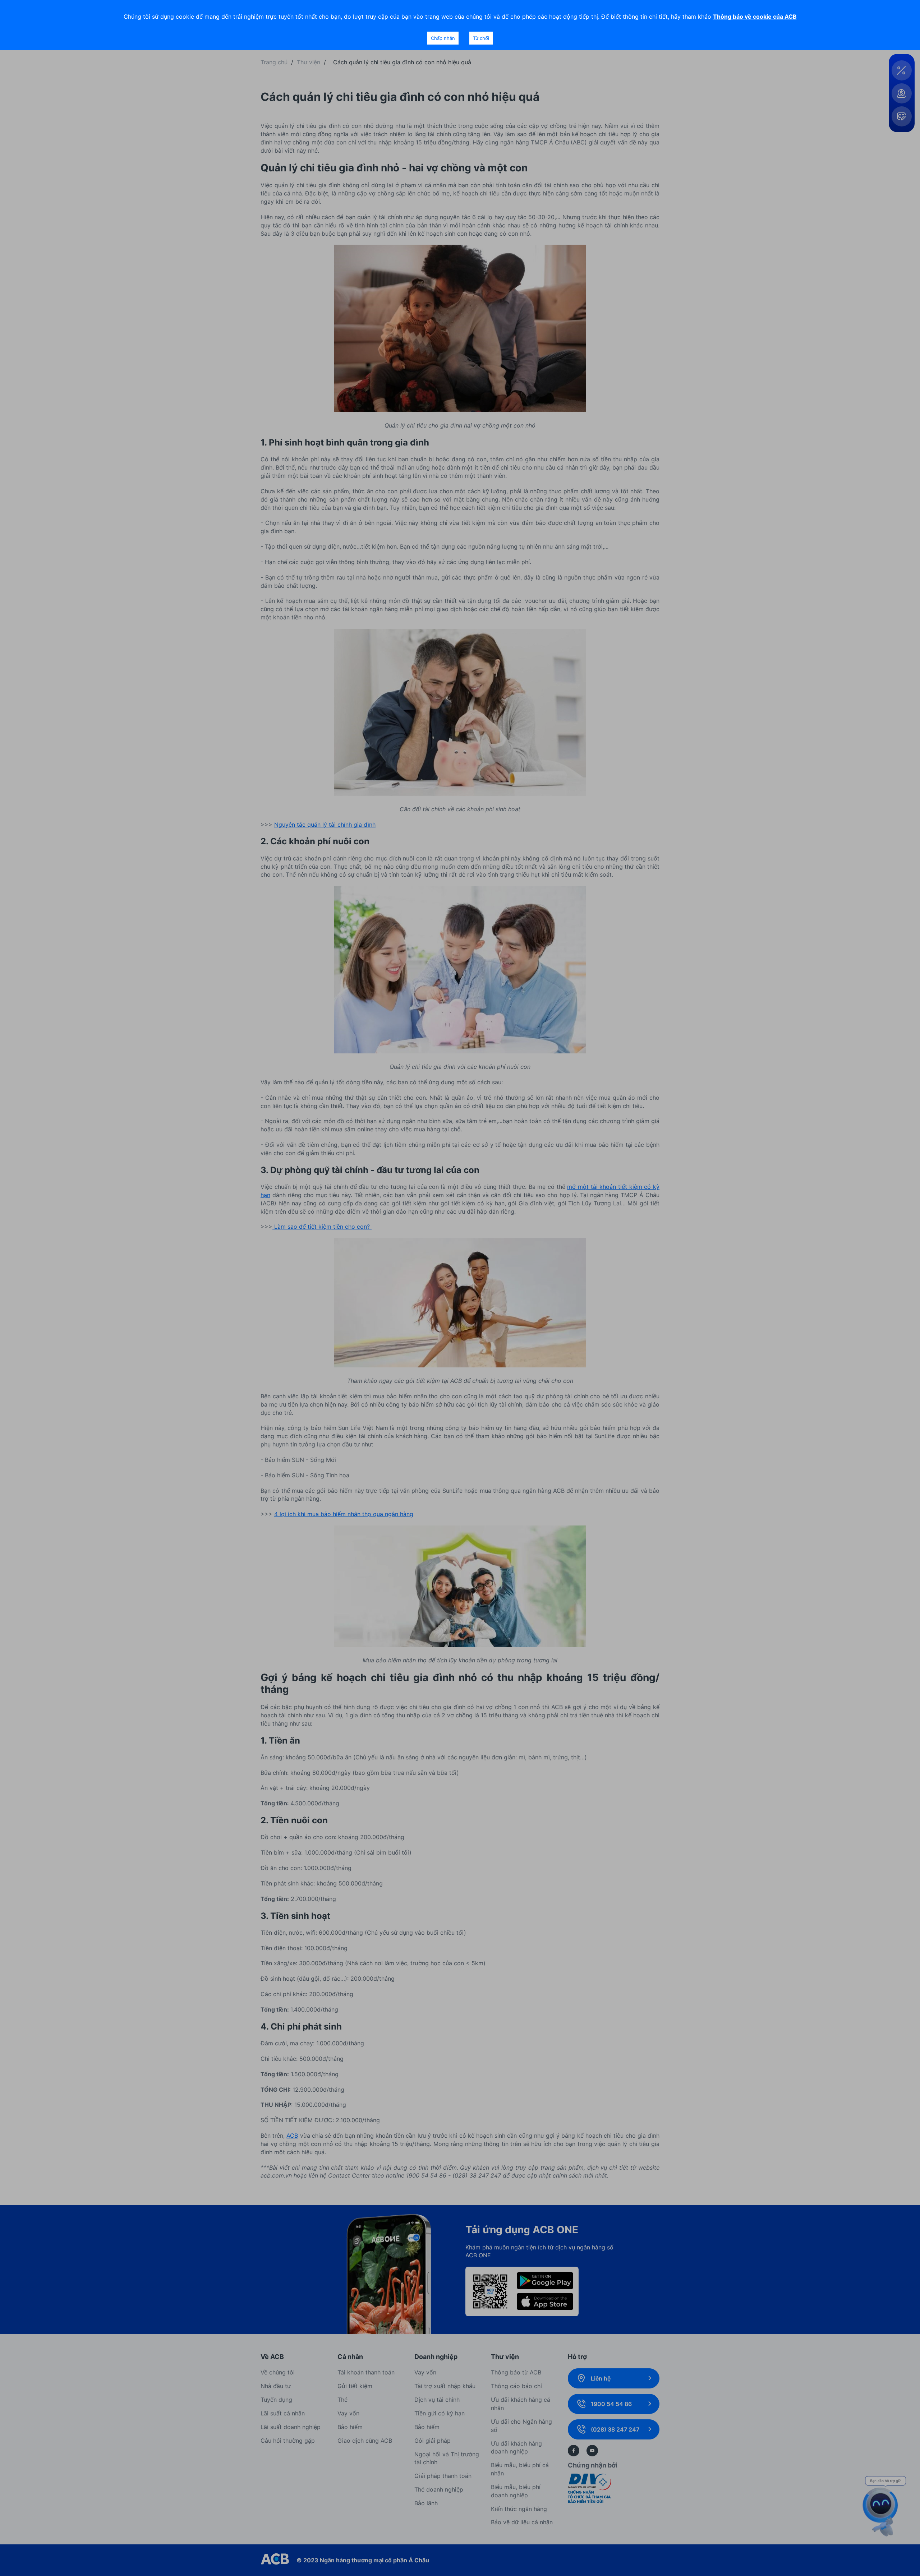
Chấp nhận (443, 38)
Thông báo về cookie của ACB (755, 17)
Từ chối (481, 38)
